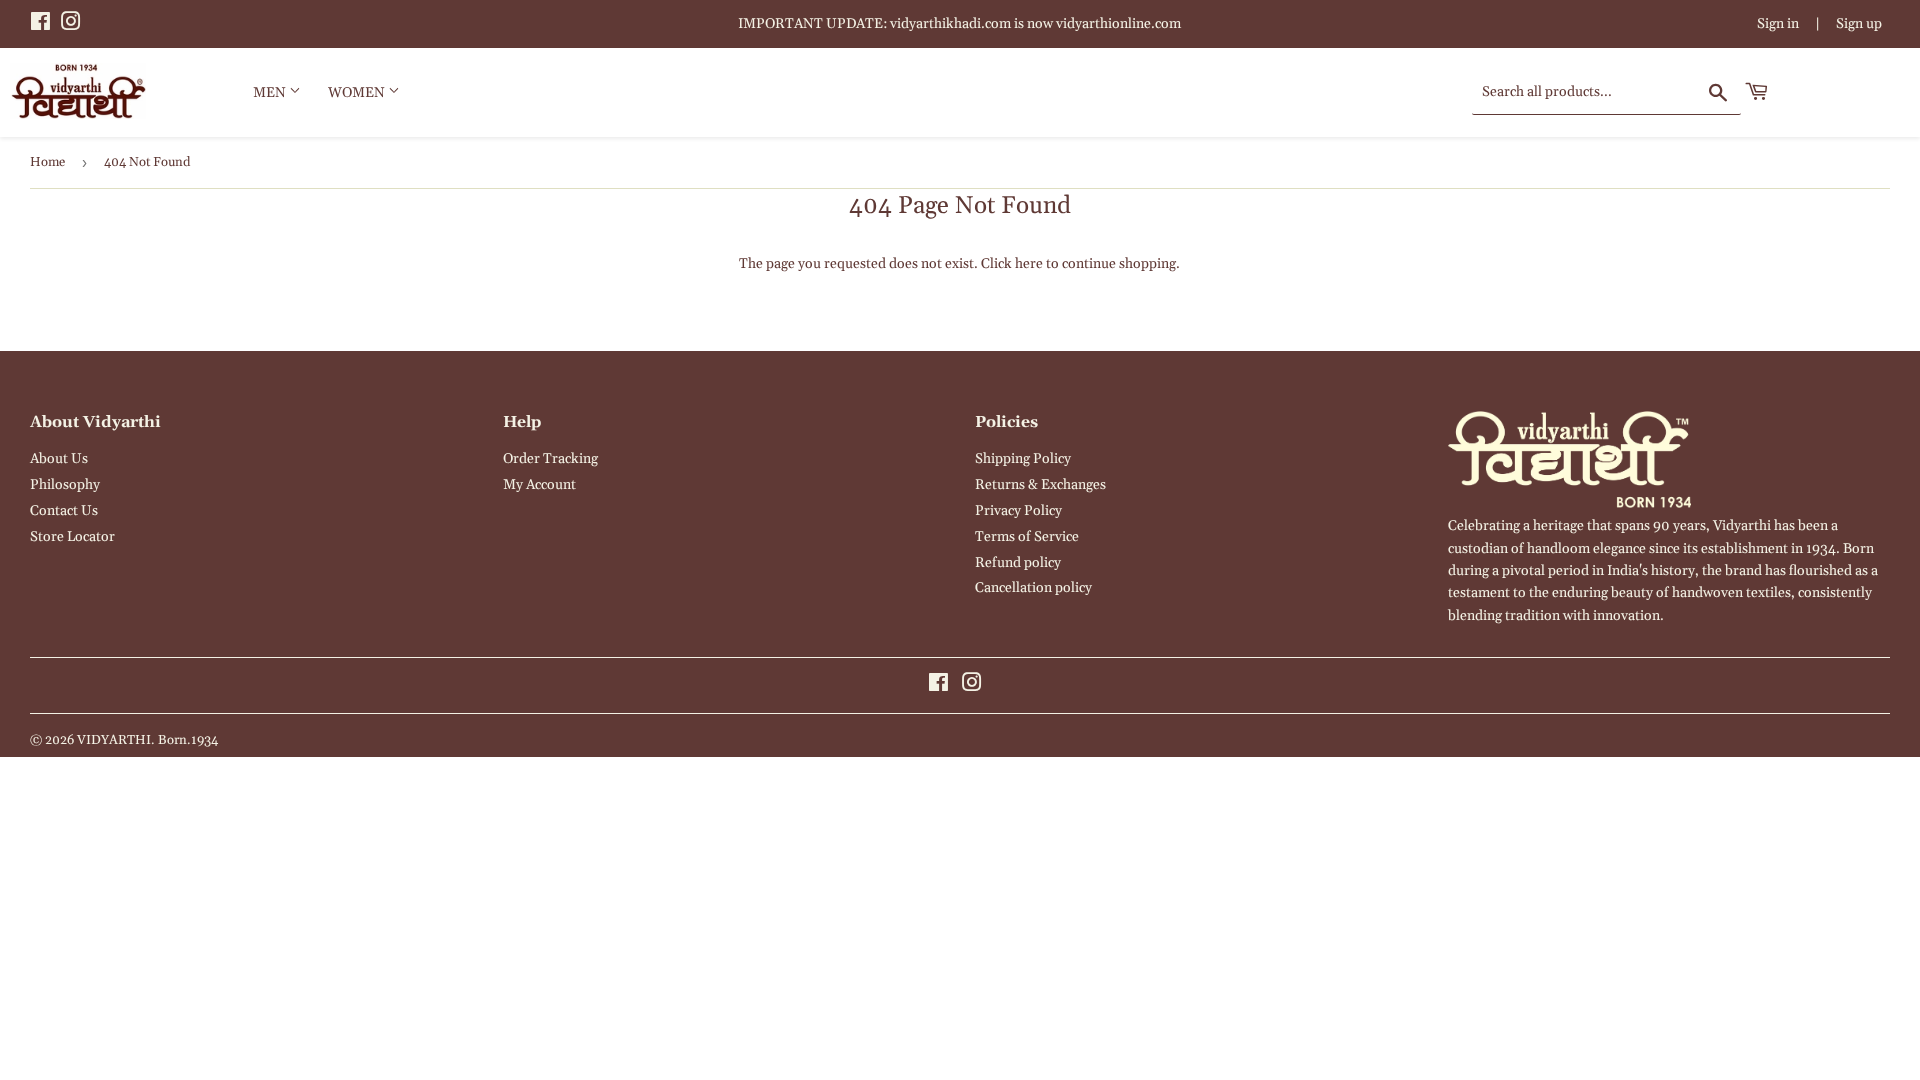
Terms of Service (1027, 537)
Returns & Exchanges (1040, 485)
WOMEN (358, 93)
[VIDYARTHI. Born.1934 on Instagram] (71, 25)
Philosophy (65, 485)
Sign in (1778, 24)
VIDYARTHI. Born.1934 (147, 740)
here (1029, 264)
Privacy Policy (1018, 511)
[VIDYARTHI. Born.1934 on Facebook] (40, 25)
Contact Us (64, 511)
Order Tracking (550, 459)
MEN (271, 93)
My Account (539, 485)
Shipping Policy (1023, 459)
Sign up (1859, 24)
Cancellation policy (1033, 588)
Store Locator (72, 537)
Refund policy (1018, 563)
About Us (59, 459)
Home (47, 162)
